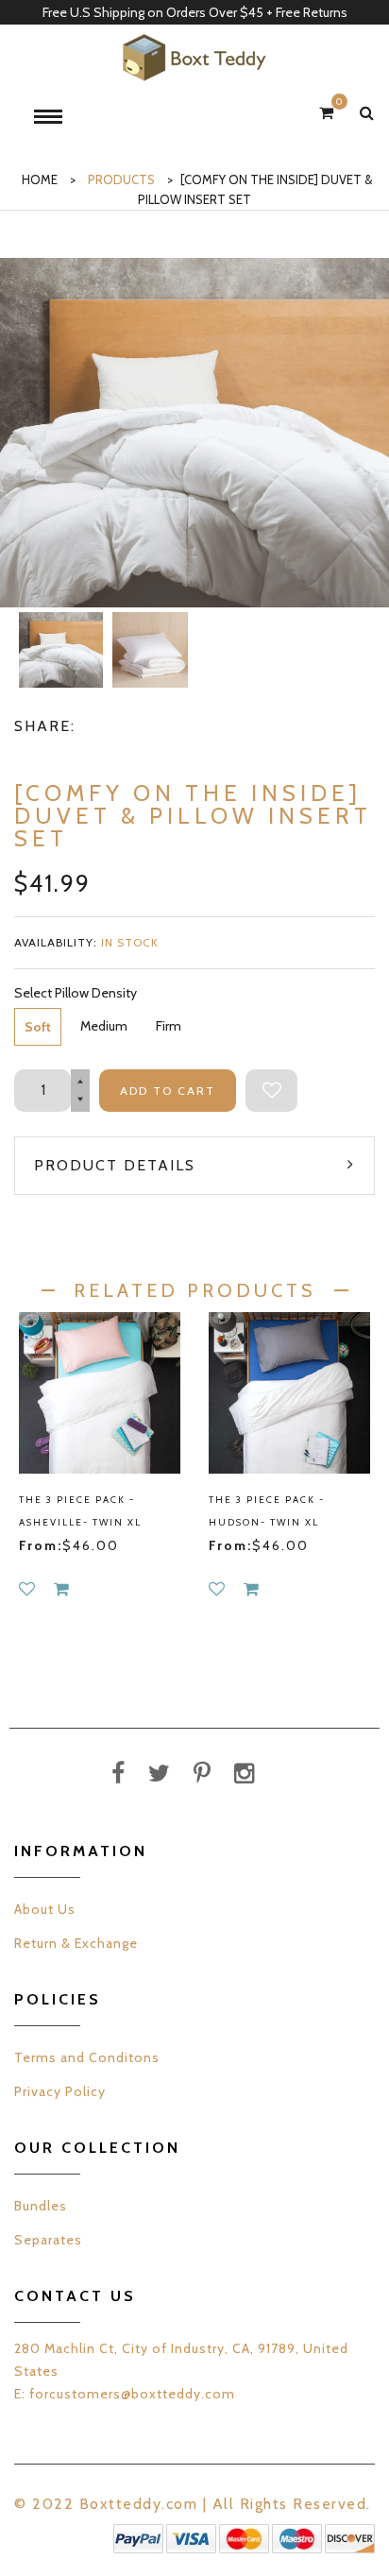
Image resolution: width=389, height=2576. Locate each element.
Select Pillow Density (76, 993)
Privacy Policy (60, 2091)
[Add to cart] (61, 1589)
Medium (104, 1026)
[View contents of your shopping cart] (326, 113)
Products (121, 179)
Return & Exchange (76, 1943)
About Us (45, 1909)
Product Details (115, 1165)
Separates (48, 2240)
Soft (38, 1027)
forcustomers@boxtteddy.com (132, 2394)
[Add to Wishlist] (271, 1091)
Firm (169, 1026)
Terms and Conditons (87, 2057)
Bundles (41, 2206)
